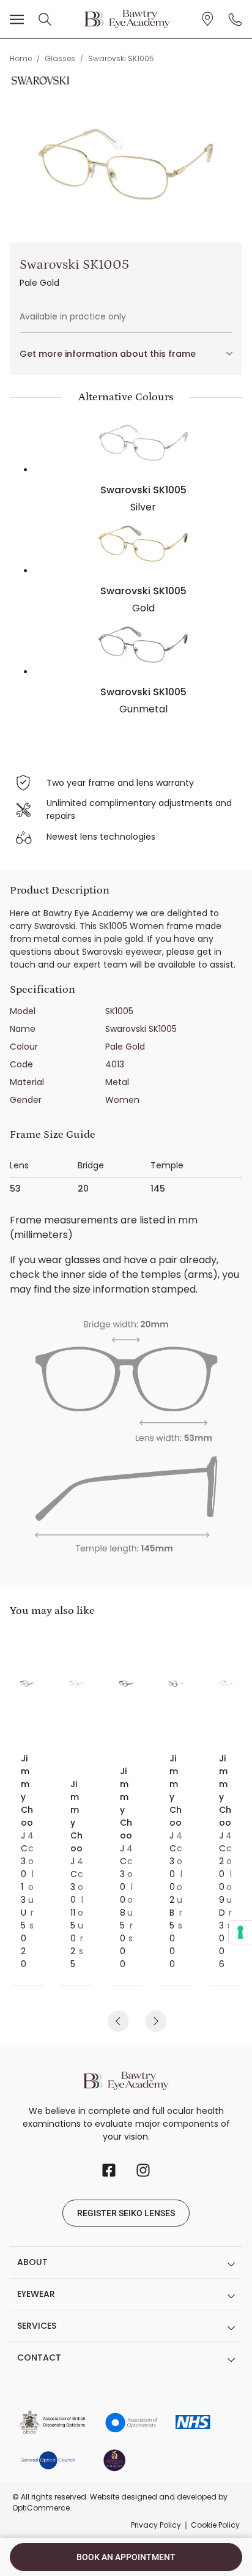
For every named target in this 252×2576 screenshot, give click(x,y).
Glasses (60, 58)
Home (21, 58)
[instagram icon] (143, 2170)
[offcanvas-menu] (17, 20)
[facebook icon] (109, 2170)
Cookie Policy (215, 2525)
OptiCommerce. (42, 2508)
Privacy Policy (156, 2525)
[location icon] (45, 19)
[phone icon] (235, 19)
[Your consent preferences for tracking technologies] (240, 1932)
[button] (118, 2021)
